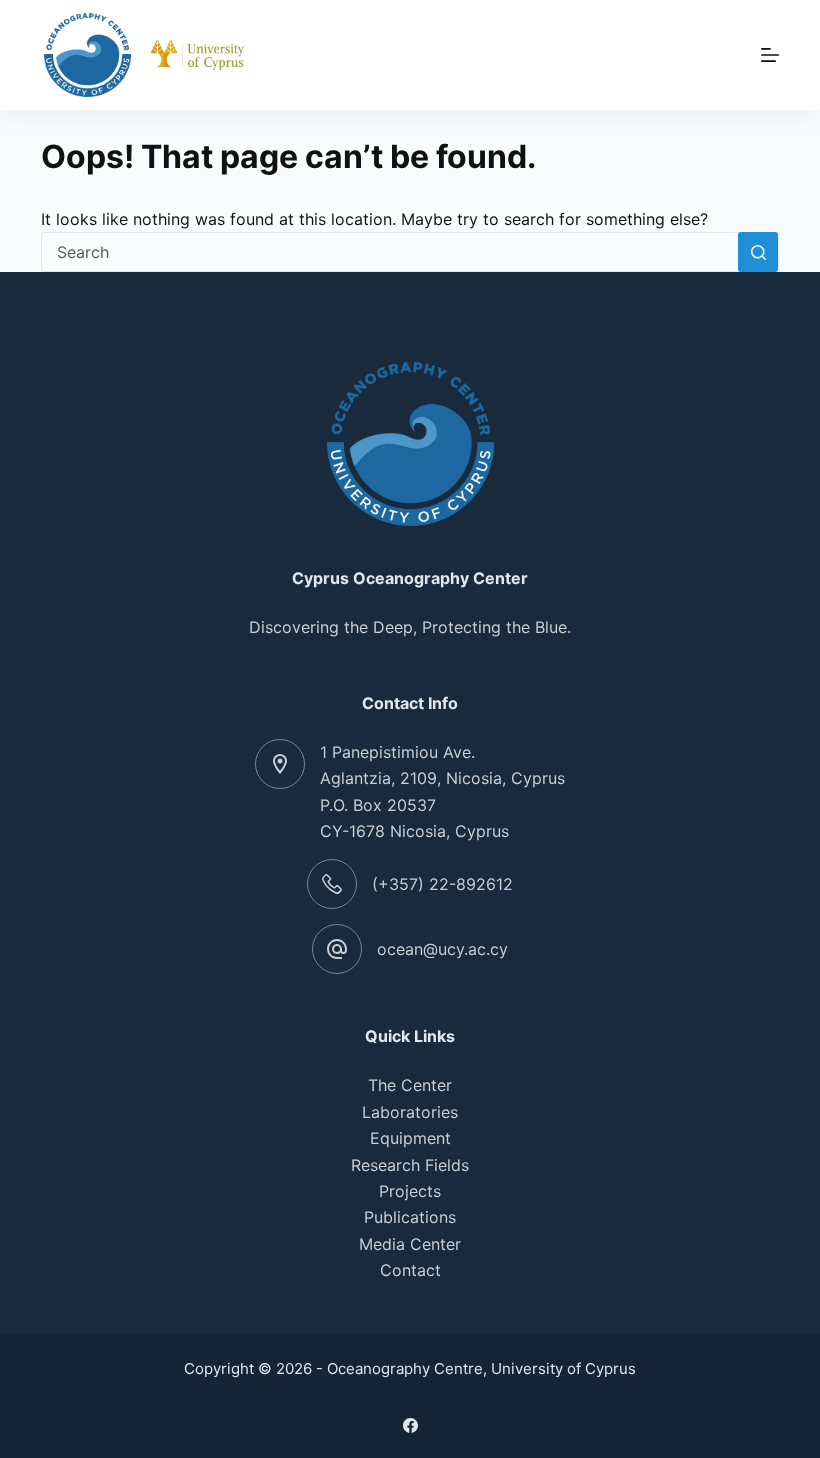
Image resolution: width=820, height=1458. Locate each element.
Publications (410, 1217)
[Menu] (770, 55)
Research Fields (410, 1165)
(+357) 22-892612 (442, 884)
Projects (410, 1191)
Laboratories (410, 1112)
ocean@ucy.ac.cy (442, 949)
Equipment (410, 1138)
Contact (410, 1270)
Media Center (410, 1244)
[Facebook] (410, 1425)
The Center (410, 1085)
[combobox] (390, 252)
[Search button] (758, 252)
